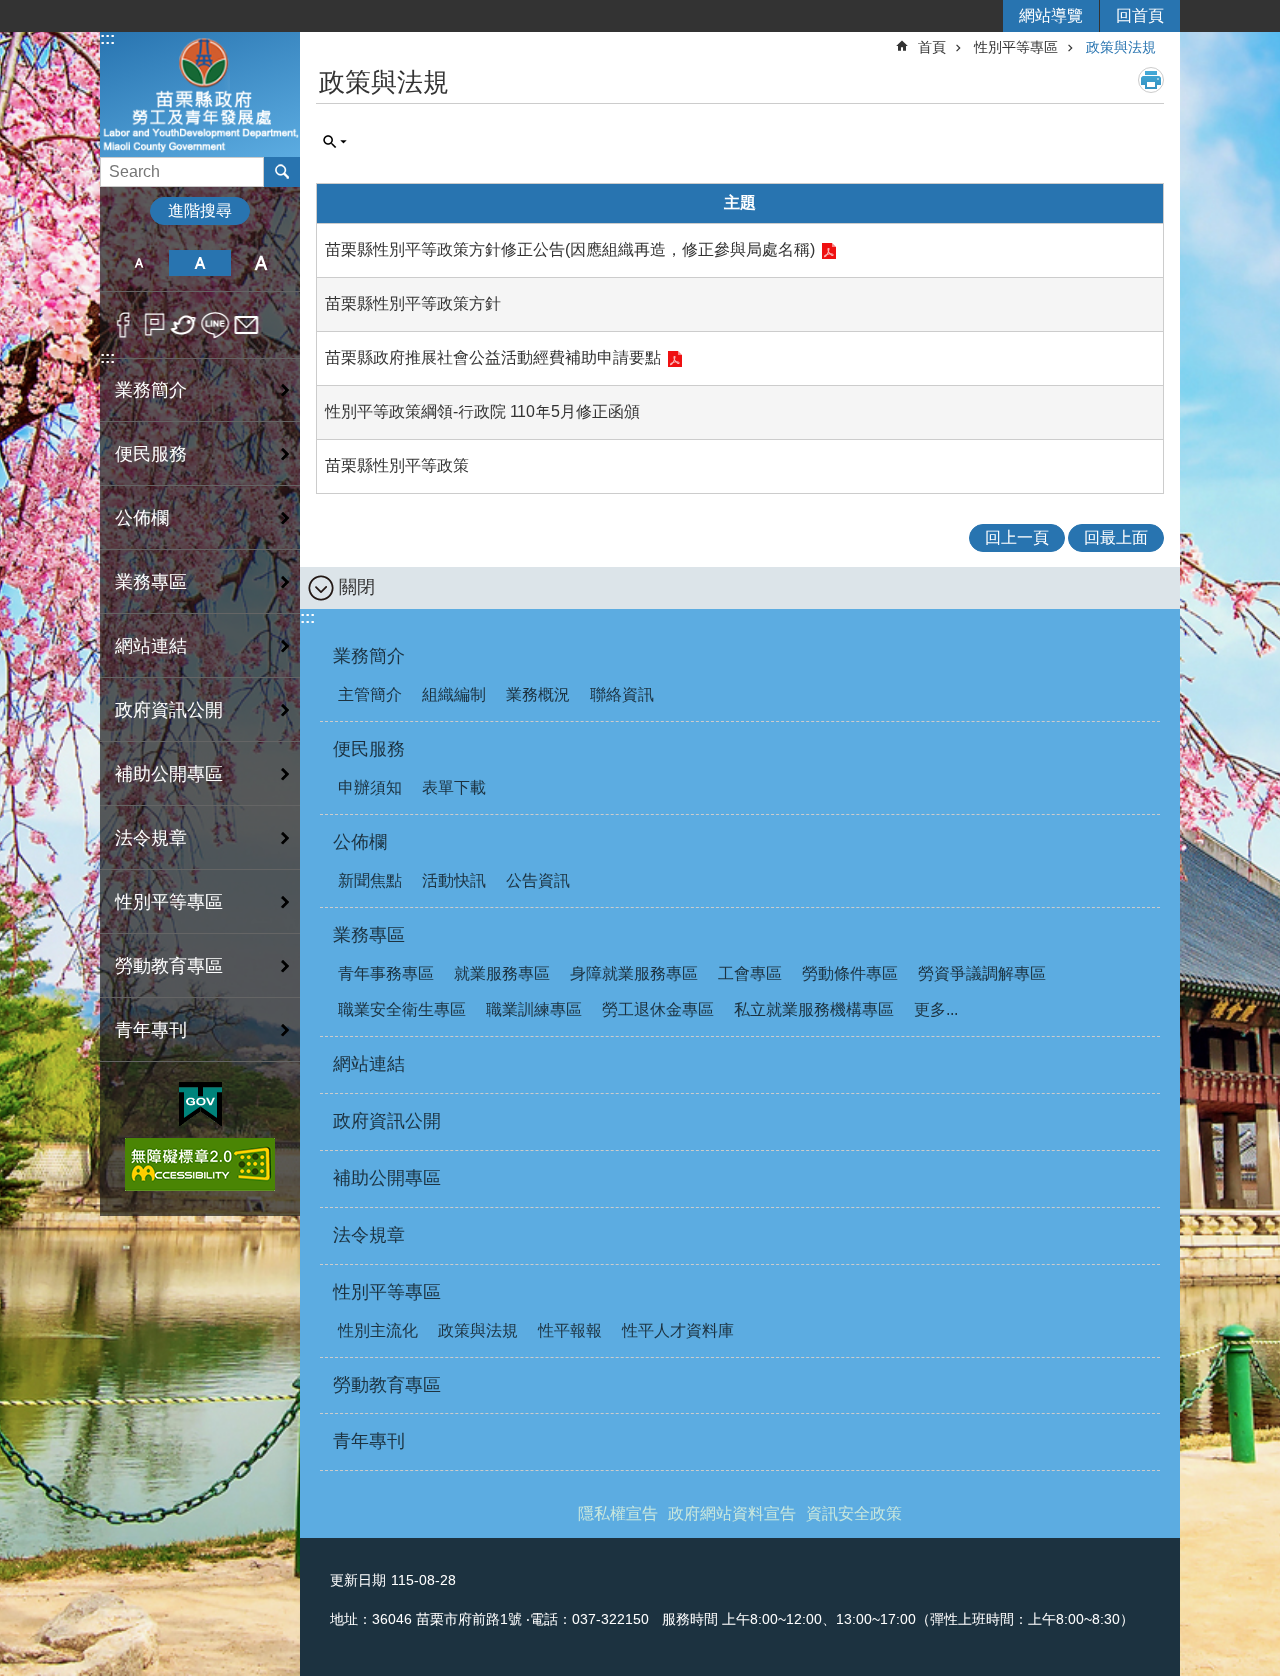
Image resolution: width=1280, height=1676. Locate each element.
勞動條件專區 (850, 973)
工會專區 (750, 973)
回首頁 (1140, 15)
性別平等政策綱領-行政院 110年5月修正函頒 (482, 411)
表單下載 (454, 787)
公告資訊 (538, 880)
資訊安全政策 (854, 1513)
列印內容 (1151, 80)
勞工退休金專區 (658, 1009)
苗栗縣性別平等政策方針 (413, 303)
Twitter (184, 325)
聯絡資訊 (622, 694)
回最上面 (1116, 537)
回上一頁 (1017, 537)
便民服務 (151, 454)
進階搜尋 (200, 210)
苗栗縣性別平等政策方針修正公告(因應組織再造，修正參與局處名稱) (570, 249)
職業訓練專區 (534, 1009)
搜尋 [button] (282, 172)
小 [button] (138, 263)
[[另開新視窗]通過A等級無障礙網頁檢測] (200, 1164)
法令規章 (151, 838)
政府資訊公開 (169, 710)
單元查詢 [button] (335, 142)
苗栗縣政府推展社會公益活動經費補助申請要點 (493, 357)
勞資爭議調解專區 (982, 973)
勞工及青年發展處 (200, 93)
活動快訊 (454, 880)
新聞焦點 (370, 880)
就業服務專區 (502, 973)
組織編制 (454, 694)
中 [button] (199, 263)
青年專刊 (151, 1030)
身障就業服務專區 (634, 973)
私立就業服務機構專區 (814, 1009)
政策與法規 (1121, 47)
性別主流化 (378, 1330)
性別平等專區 (169, 902)
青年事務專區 (386, 973)
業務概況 (538, 694)
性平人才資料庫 (678, 1330)
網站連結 (151, 646)
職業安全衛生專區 (402, 1009)
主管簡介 (370, 694)
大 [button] (261, 263)
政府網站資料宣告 (732, 1513)
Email (246, 325)
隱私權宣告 (618, 1513)
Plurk (154, 325)
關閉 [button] (357, 587)
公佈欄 (142, 518)
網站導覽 (1051, 15)
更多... (936, 1009)
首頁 (932, 47)
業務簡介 (151, 390)
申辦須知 (370, 787)
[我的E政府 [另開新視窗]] (200, 1105)
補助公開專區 (169, 774)
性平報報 (570, 1330)
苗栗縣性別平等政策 (397, 465)
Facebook (123, 325)
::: (107, 38)
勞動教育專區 (169, 966)
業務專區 (151, 582)
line (215, 325)
